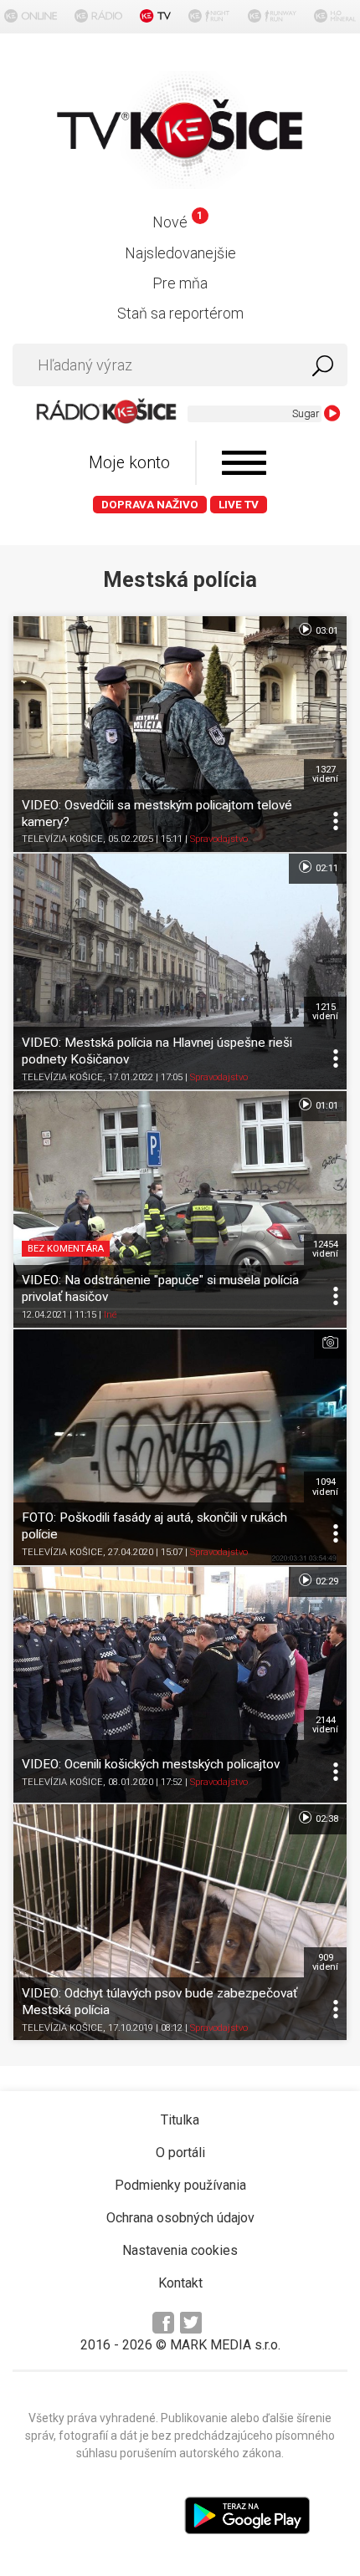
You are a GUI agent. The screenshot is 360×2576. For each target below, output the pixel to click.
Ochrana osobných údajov (180, 2218)
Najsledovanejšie (180, 253)
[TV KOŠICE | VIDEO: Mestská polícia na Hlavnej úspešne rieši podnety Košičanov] (180, 972)
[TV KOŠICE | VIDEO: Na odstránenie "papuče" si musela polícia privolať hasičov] (180, 1209)
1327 (325, 774)
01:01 (326, 1106)
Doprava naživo (150, 505)
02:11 (326, 868)
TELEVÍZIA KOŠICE (62, 839)
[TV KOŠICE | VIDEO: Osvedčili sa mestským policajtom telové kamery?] (180, 734)
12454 (325, 1249)
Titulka (180, 2120)
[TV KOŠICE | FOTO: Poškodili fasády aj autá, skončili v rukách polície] (180, 1447)
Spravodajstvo (219, 839)
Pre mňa (180, 283)
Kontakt (180, 2283)
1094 (325, 1487)
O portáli (180, 2153)
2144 (325, 1725)
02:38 (326, 1819)
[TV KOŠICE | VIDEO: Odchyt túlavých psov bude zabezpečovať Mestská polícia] (180, 1922)
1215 (325, 1012)
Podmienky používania (180, 2185)
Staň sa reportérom (180, 313)
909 (325, 1962)
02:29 (326, 1581)
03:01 (326, 631)
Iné (111, 1315)
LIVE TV (239, 505)
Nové (177, 222)
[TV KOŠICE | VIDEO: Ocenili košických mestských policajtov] (180, 1685)
